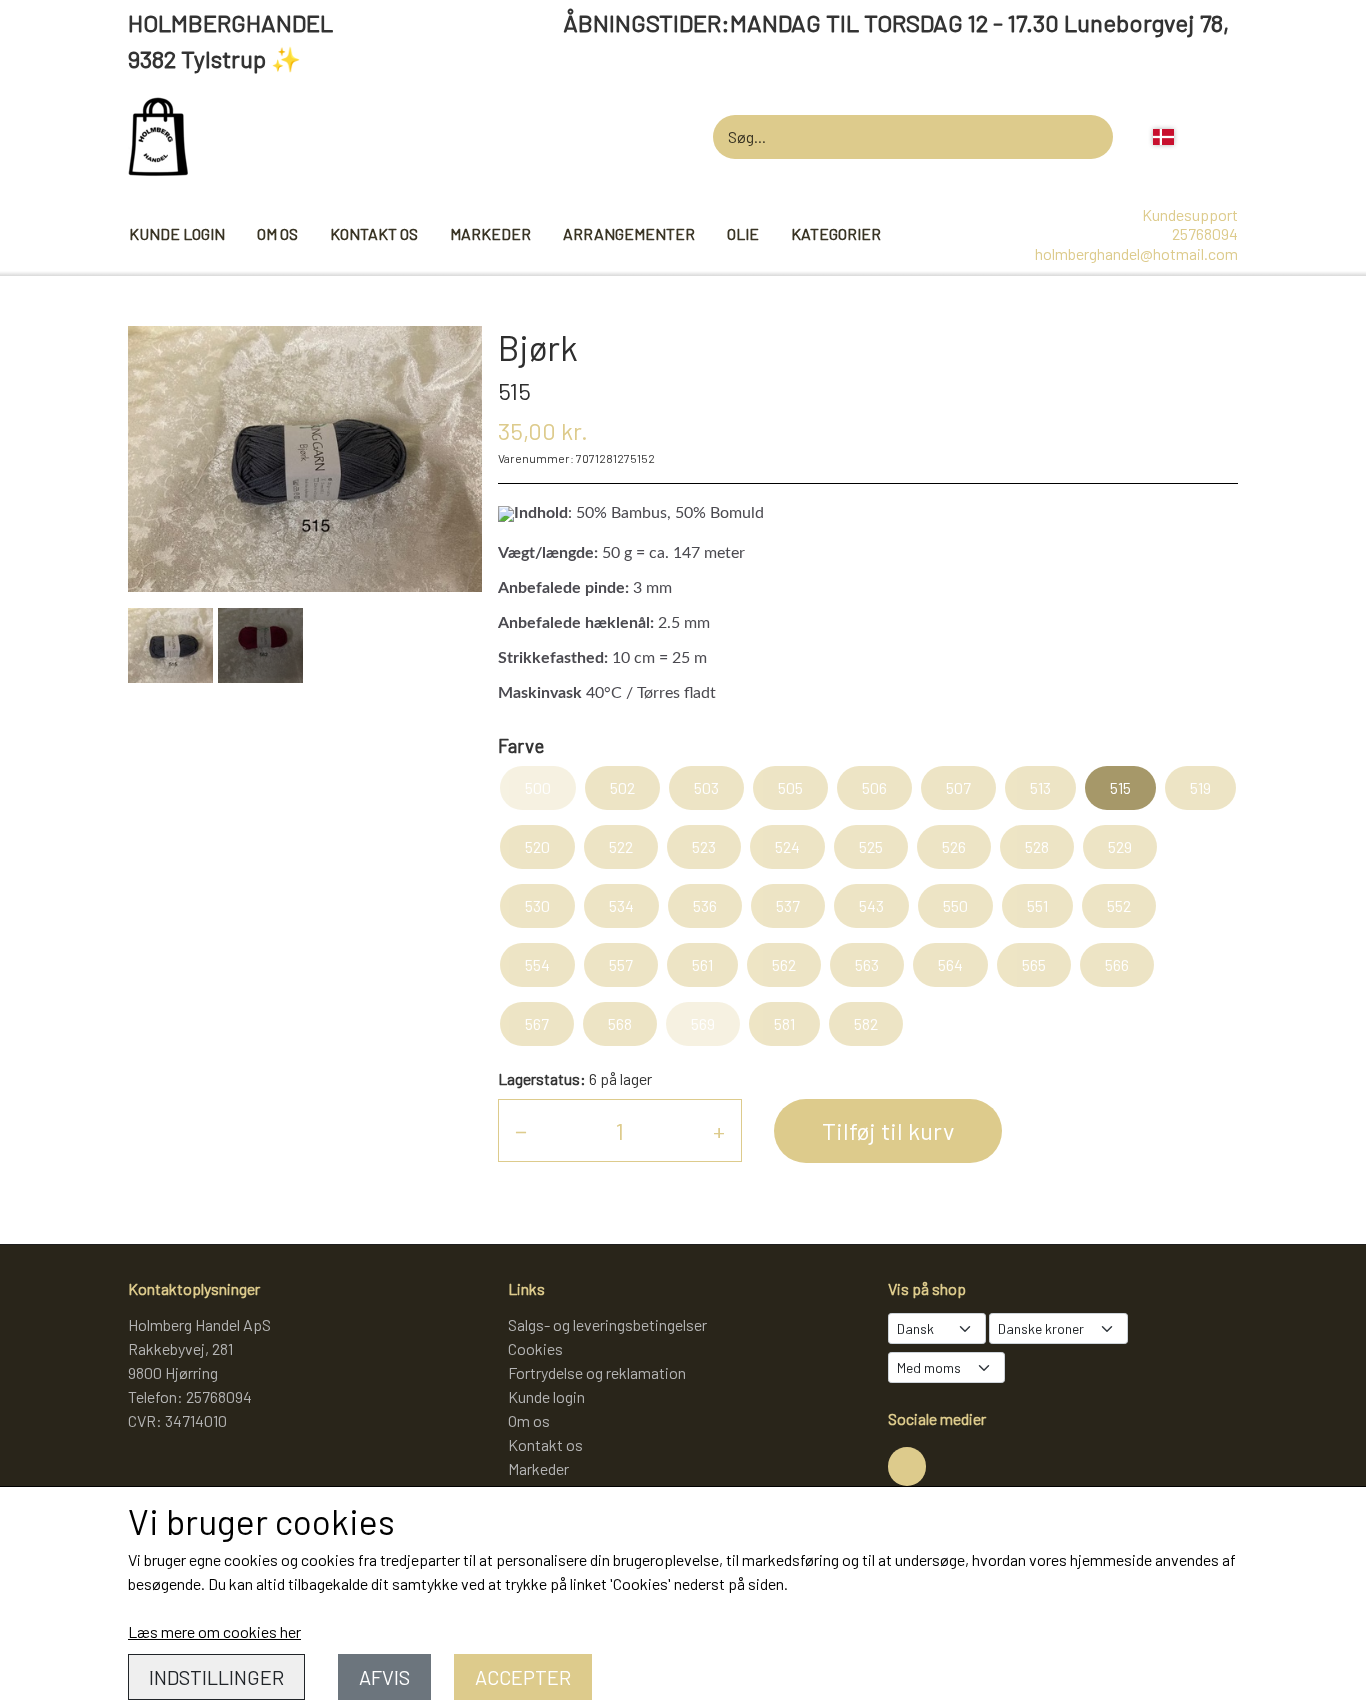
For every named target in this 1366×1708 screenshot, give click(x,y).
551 (1037, 905)
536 (705, 905)
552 (1119, 905)
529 (1120, 846)
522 (621, 846)
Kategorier (836, 233)
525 (871, 846)
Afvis (384, 1677)
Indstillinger (216, 1677)
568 (620, 1023)
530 (537, 905)
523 (704, 846)
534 (621, 905)
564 (950, 964)
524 (787, 846)
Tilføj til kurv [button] (888, 1130)
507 (958, 787)
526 (954, 846)
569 (703, 1023)
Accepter (523, 1677)
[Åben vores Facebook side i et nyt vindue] (907, 1466)
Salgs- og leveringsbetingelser (607, 1324)
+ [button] (719, 1130)
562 (784, 964)
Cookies (535, 1348)
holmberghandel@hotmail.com (1136, 253)
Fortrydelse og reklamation (597, 1372)
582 (866, 1023)
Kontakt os (374, 233)
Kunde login (177, 233)
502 (622, 787)
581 (784, 1023)
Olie (743, 233)
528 (1037, 846)
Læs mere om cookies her (214, 1631)
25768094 (1205, 233)
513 (1040, 787)
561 (702, 964)
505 (790, 787)
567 (537, 1023)
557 (621, 964)
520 (537, 846)
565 (1034, 964)
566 (1117, 964)
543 (871, 905)
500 (538, 787)
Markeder (490, 233)
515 (1120, 787)
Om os (277, 233)
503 (706, 787)
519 (1200, 787)
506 (874, 787)
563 (867, 964)
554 (537, 964)
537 (788, 905)
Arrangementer (629, 233)
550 (955, 905)
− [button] (521, 1130)
